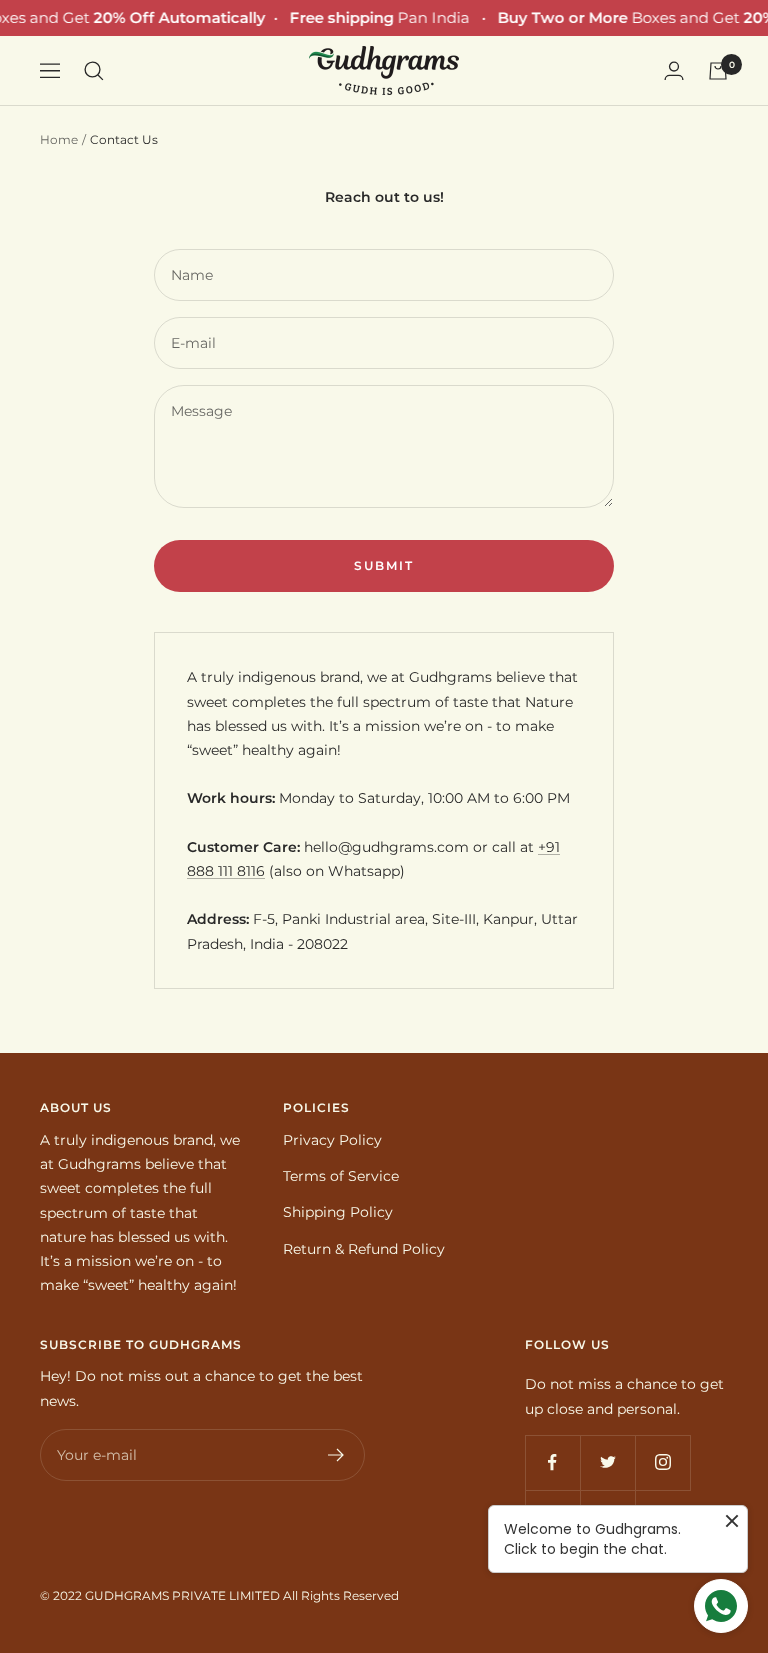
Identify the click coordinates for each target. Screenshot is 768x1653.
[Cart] (718, 71)
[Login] (674, 70)
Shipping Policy (338, 1212)
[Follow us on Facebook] (552, 1462)
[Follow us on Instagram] (662, 1462)
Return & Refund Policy (364, 1249)
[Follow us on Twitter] (607, 1462)
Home (59, 139)
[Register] (336, 1455)
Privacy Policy (332, 1140)
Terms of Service (341, 1176)
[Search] (94, 71)
